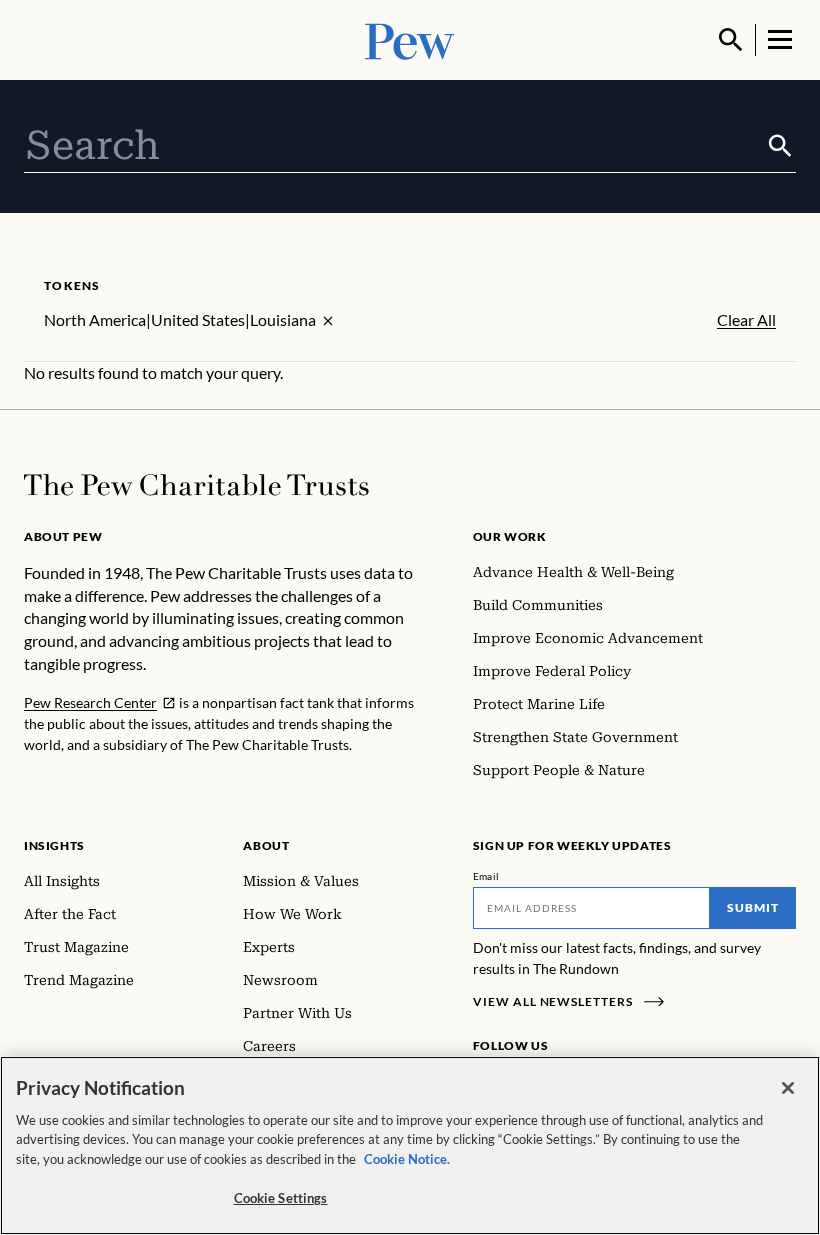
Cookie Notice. (407, 1159)
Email (486, 876)
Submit (753, 907)
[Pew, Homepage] (410, 39)
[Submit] (780, 146)
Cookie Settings (281, 1198)
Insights (54, 845)
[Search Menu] (731, 40)
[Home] (196, 485)
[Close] (788, 1088)
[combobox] (394, 146)
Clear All (746, 320)
